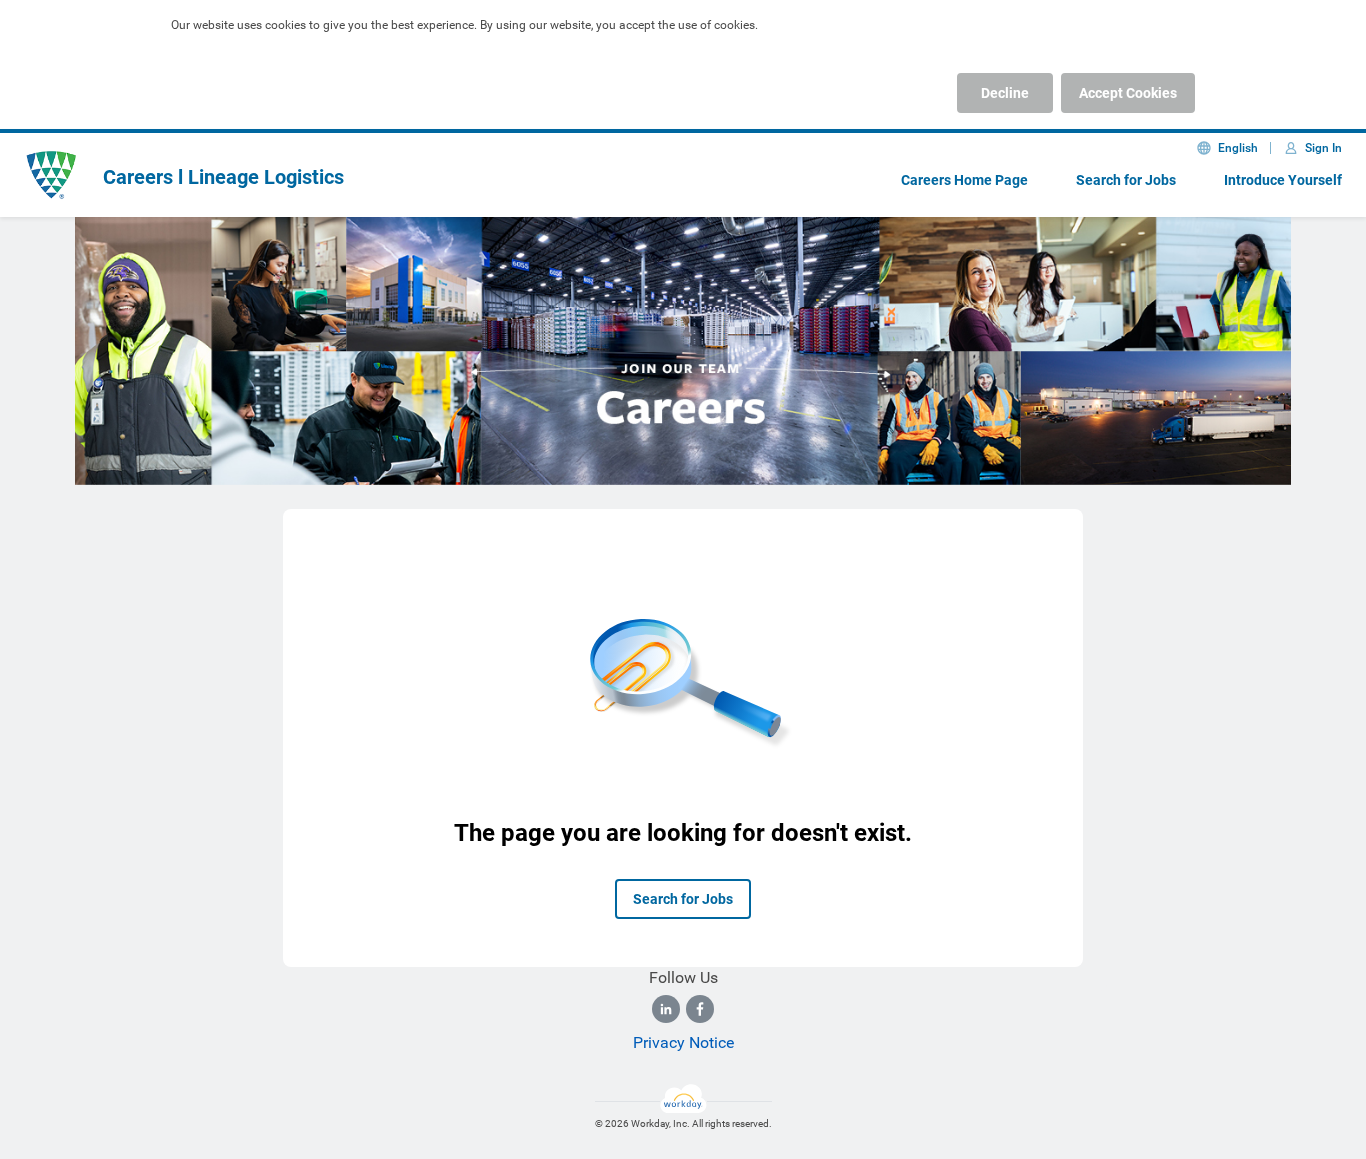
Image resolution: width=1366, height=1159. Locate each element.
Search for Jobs (1126, 180)
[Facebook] (700, 1009)
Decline (1005, 93)
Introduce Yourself (1283, 180)
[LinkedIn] (666, 1009)
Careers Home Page (964, 180)
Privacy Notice (683, 1042)
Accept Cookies (1128, 93)
